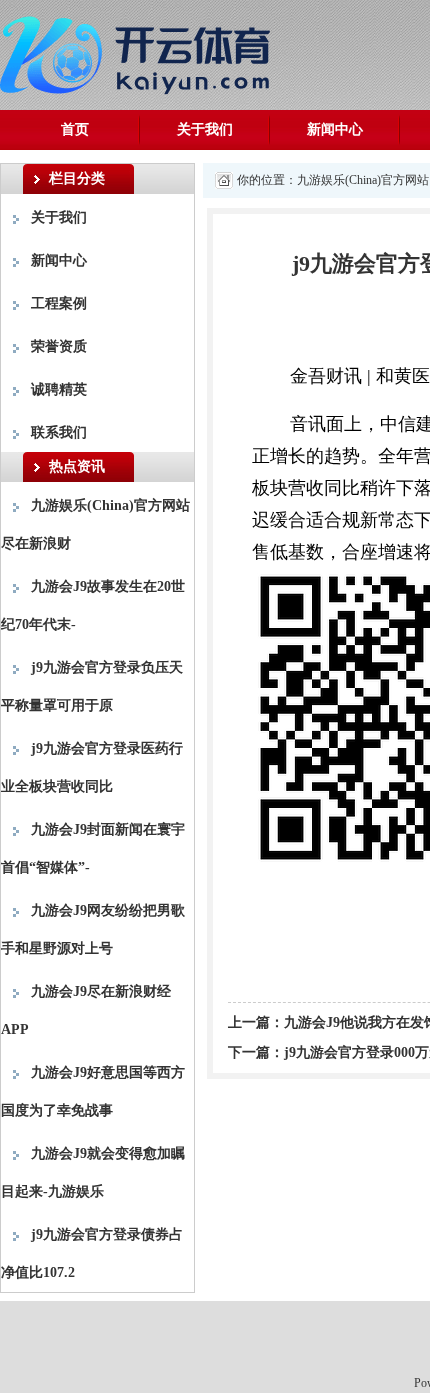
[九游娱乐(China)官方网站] (140, 51)
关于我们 (205, 129)
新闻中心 (335, 129)
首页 (75, 129)
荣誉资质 (59, 346)
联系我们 (59, 432)
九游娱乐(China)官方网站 (363, 180)
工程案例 (59, 303)
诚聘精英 (59, 389)
